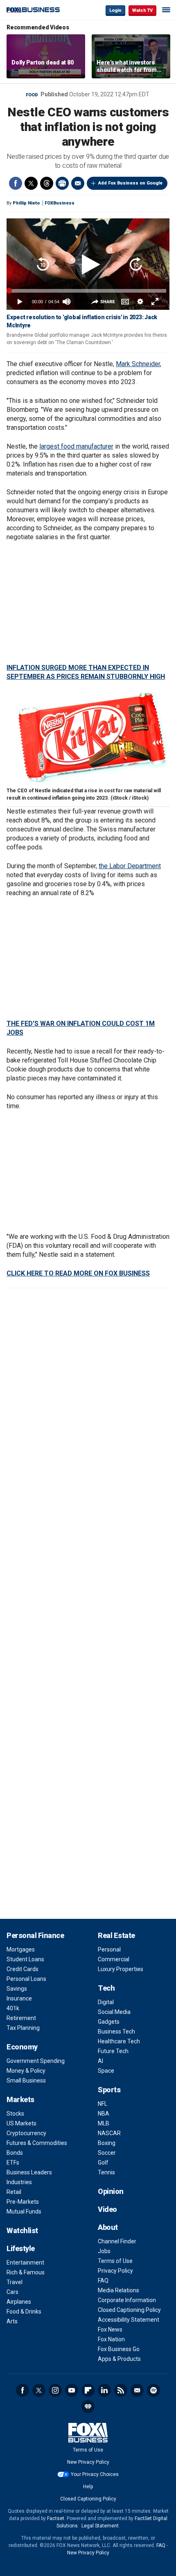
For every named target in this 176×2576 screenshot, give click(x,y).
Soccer (107, 2153)
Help (88, 2487)
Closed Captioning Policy (129, 2310)
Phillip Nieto (26, 203)
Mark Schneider (138, 364)
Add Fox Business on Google (130, 183)
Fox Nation (111, 2339)
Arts (12, 2321)
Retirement (21, 2018)
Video (107, 2209)
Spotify (153, 2390)
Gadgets (109, 2022)
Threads (47, 183)
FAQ (103, 2280)
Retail (14, 2192)
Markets (20, 2099)
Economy (22, 2047)
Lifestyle (21, 2248)
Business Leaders (29, 2172)
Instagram (55, 2390)
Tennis (106, 2172)
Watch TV (142, 10)
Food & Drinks (24, 2312)
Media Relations (118, 2290)
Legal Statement (100, 2526)
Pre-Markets (23, 2202)
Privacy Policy (115, 2271)
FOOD (32, 95)
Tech (106, 1988)
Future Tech (113, 2051)
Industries (19, 2182)
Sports (109, 2090)
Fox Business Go (119, 2349)
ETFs (13, 2163)
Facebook (16, 183)
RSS (121, 2390)
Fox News (110, 2329)
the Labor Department (130, 866)
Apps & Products (119, 2359)
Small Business (26, 2080)
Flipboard (88, 2390)
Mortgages (21, 1949)
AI (100, 2061)
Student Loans (25, 1959)
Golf (103, 2163)
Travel (15, 2282)
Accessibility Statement (129, 2320)
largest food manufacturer (76, 446)
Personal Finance (35, 1935)
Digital (106, 2002)
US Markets (21, 2123)
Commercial (114, 1959)
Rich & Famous (26, 2272)
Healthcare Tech (119, 2041)
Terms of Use (115, 2261)
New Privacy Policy (88, 2462)
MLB (104, 2123)
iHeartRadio (88, 2407)
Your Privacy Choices (95, 2474)
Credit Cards (23, 1969)
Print (62, 183)
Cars (12, 2292)
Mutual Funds (24, 2211)
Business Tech (116, 2031)
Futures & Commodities (37, 2143)
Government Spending (36, 2061)
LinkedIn (104, 2390)
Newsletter (137, 2390)
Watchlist (22, 2230)
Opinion (111, 2191)
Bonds (15, 2153)
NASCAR (109, 2133)
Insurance (19, 1998)
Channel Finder (117, 2241)
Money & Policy (26, 2071)
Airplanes (19, 2302)
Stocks (15, 2114)
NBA (104, 2114)
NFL (103, 2104)
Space (106, 2071)
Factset (56, 2518)
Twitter (31, 183)
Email (78, 183)
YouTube (72, 2390)
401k (13, 2008)
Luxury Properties (121, 1969)
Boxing (107, 2143)
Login (115, 10)
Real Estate (116, 1935)
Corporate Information (127, 2300)
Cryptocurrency (26, 2133)
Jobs (104, 2251)
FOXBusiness (60, 203)
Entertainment (25, 2263)
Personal (109, 1949)
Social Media (114, 2012)
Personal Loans (26, 1979)
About (108, 2227)
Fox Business (33, 10)
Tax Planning (23, 2028)
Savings (17, 1989)
